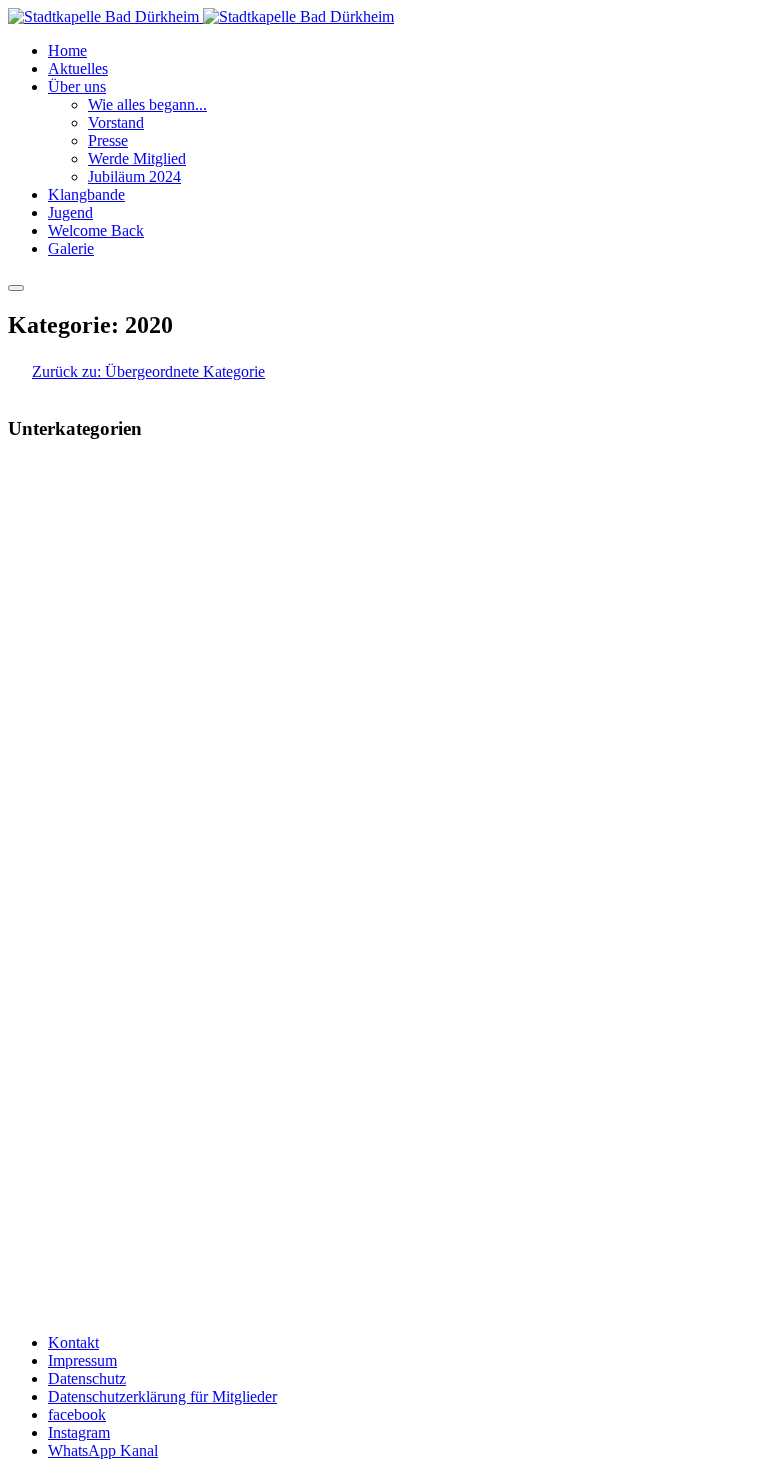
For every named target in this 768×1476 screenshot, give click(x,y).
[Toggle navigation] (16, 288)
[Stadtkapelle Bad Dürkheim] (201, 16)
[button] (77, 86)
